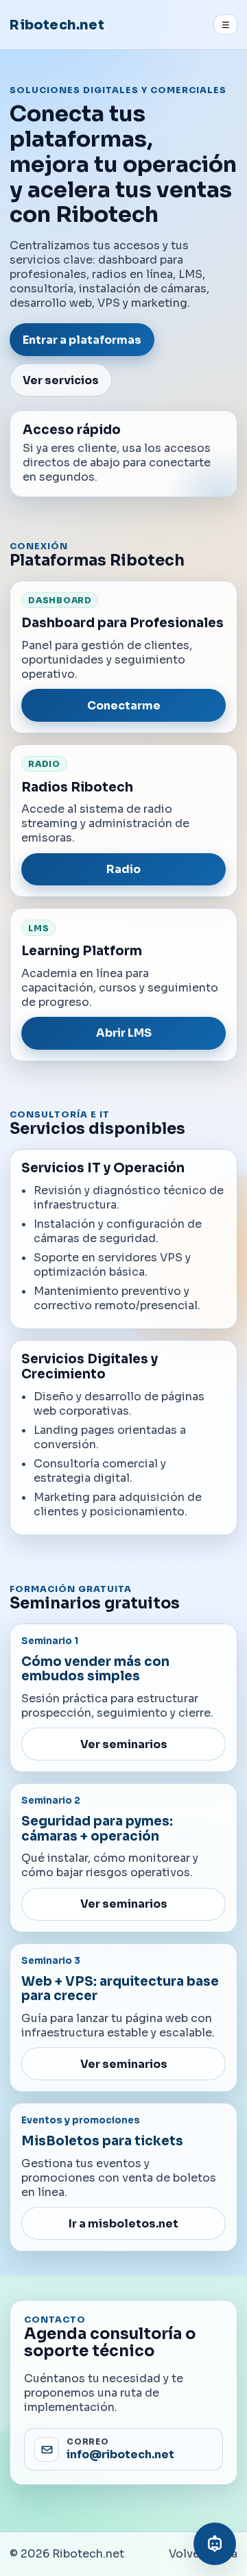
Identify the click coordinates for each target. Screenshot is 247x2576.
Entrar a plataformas (82, 340)
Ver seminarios (124, 1744)
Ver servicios (61, 380)
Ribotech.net (57, 25)
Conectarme (124, 706)
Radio (123, 869)
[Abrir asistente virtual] (215, 2544)
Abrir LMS (124, 1033)
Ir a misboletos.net (123, 2224)
